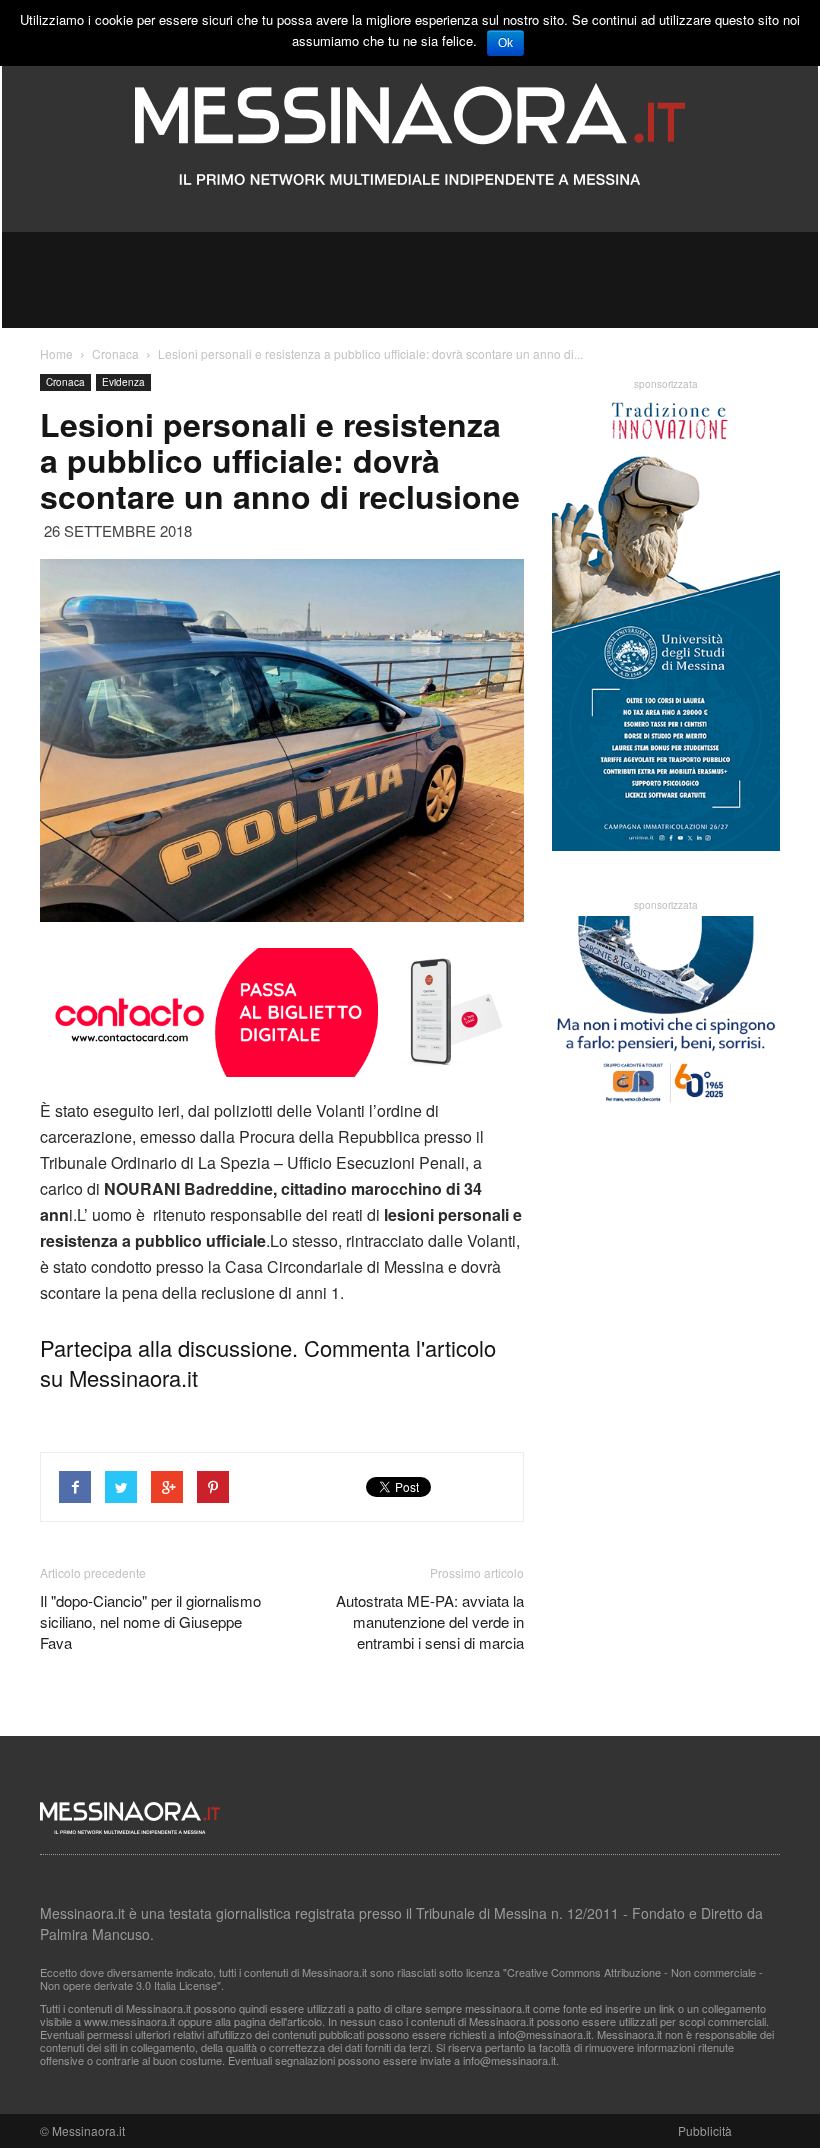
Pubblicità (705, 2130)
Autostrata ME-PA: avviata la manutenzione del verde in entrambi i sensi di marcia (430, 1621)
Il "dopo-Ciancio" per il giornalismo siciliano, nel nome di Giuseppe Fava (150, 1621)
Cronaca (65, 382)
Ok (505, 43)
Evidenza (123, 382)
